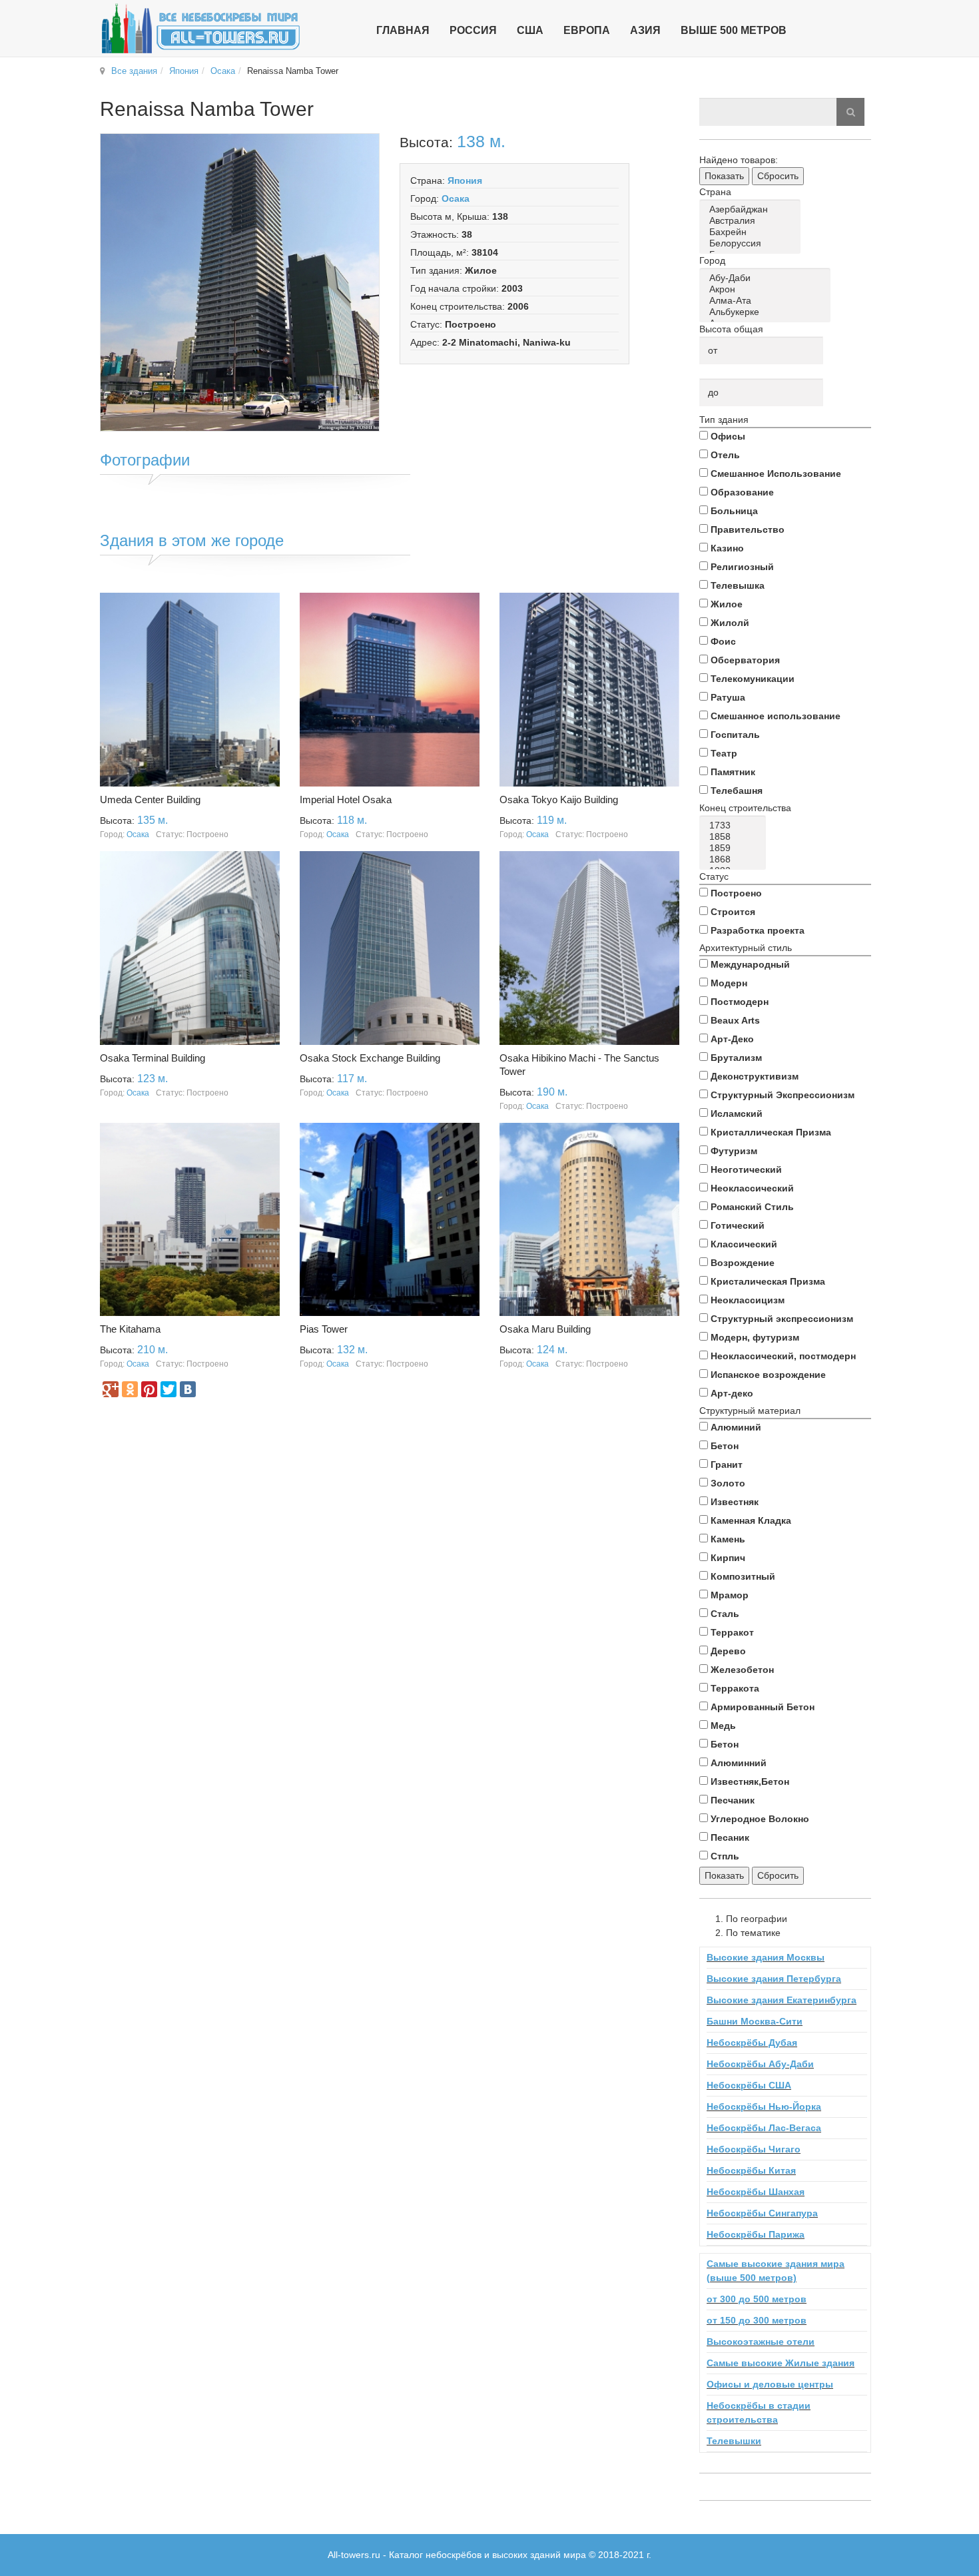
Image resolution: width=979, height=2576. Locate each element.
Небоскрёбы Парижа (756, 2234)
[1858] (735, 837)
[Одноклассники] (130, 1389)
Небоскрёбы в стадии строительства (759, 2413)
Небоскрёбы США (749, 2085)
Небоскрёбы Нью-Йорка (764, 2106)
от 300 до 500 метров (757, 2299)
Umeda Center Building (150, 800)
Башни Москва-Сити (755, 2021)
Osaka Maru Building (545, 1329)
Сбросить (778, 176)
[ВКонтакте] (188, 1389)
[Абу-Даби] (767, 278)
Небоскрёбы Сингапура (762, 2213)
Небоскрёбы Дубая (752, 2043)
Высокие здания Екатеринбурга (782, 2000)
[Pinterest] (149, 1389)
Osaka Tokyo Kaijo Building (559, 800)
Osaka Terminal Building (153, 1058)
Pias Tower (324, 1329)
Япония (184, 71)
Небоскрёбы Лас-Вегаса (764, 2128)
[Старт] (850, 112)
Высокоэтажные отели (761, 2342)
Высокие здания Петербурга (774, 1979)
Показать (724, 176)
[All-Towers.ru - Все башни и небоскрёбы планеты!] (200, 28)
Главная (403, 30)
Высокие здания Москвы (766, 1957)
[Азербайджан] (752, 209)
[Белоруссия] (752, 243)
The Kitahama (130, 1329)
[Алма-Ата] (767, 301)
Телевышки (734, 2441)
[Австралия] (752, 221)
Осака (223, 71)
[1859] (735, 848)
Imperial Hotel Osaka (346, 800)
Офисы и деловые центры (770, 2384)
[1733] (735, 825)
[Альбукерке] (767, 312)
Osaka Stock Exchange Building (370, 1058)
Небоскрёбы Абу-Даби (760, 2064)
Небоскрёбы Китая (751, 2170)
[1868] (735, 859)
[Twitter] (168, 1389)
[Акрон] (767, 289)
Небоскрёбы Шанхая (756, 2192)
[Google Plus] (111, 1389)
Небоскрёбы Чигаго (754, 2149)
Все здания (134, 71)
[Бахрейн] (752, 232)
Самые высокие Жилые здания (781, 2363)
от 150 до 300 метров (757, 2320)
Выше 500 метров (734, 30)
